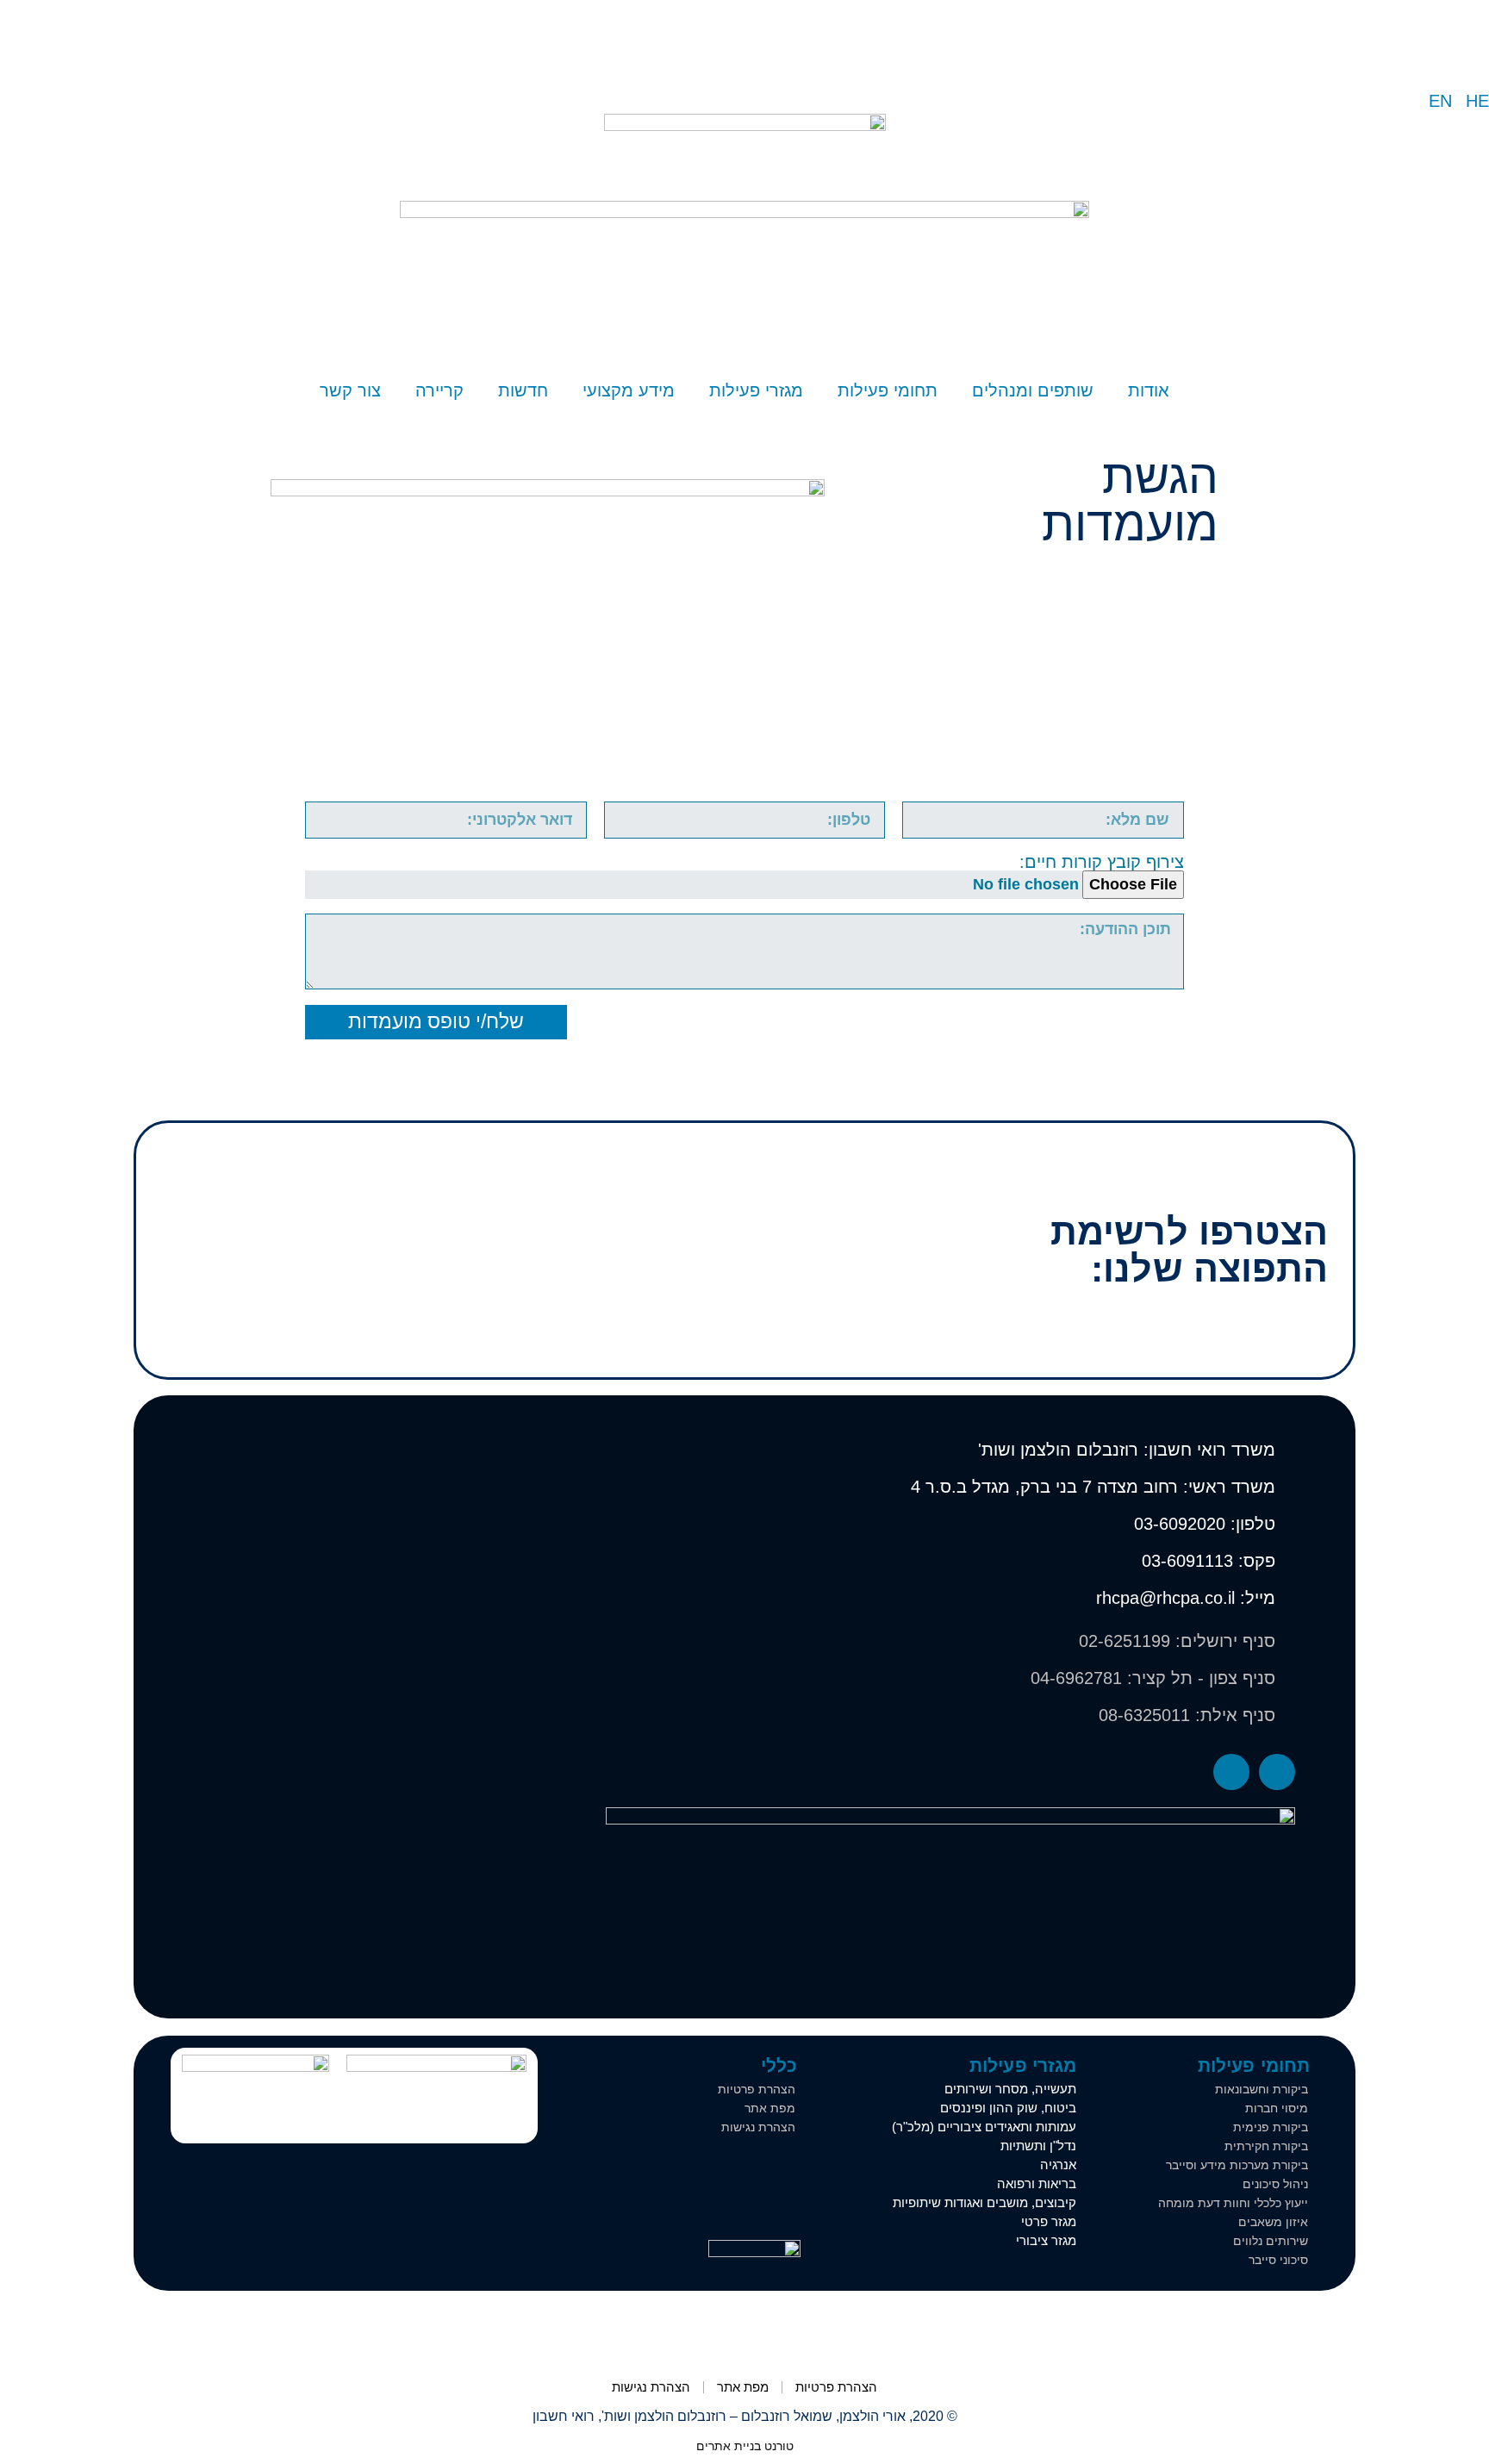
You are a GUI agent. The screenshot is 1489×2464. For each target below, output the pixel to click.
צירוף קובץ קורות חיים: (1102, 862)
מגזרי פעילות (756, 390)
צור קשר (350, 390)
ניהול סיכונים (1275, 2184)
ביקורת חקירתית (1266, 2146)
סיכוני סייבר (1278, 2260)
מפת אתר (770, 2108)
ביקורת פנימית (1271, 2127)
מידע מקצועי (629, 390)
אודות (1149, 390)
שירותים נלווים (1271, 2241)
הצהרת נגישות (758, 2127)
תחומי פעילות (888, 390)
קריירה (439, 390)
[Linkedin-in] (1231, 1772)
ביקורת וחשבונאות (1262, 2089)
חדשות (523, 390)
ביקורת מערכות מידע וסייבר (1237, 2165)
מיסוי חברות (1277, 2108)
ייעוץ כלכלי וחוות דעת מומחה (1233, 2203)
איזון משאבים (1273, 2222)
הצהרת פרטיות (757, 2089)
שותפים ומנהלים (1033, 390)
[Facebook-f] (1277, 1772)
